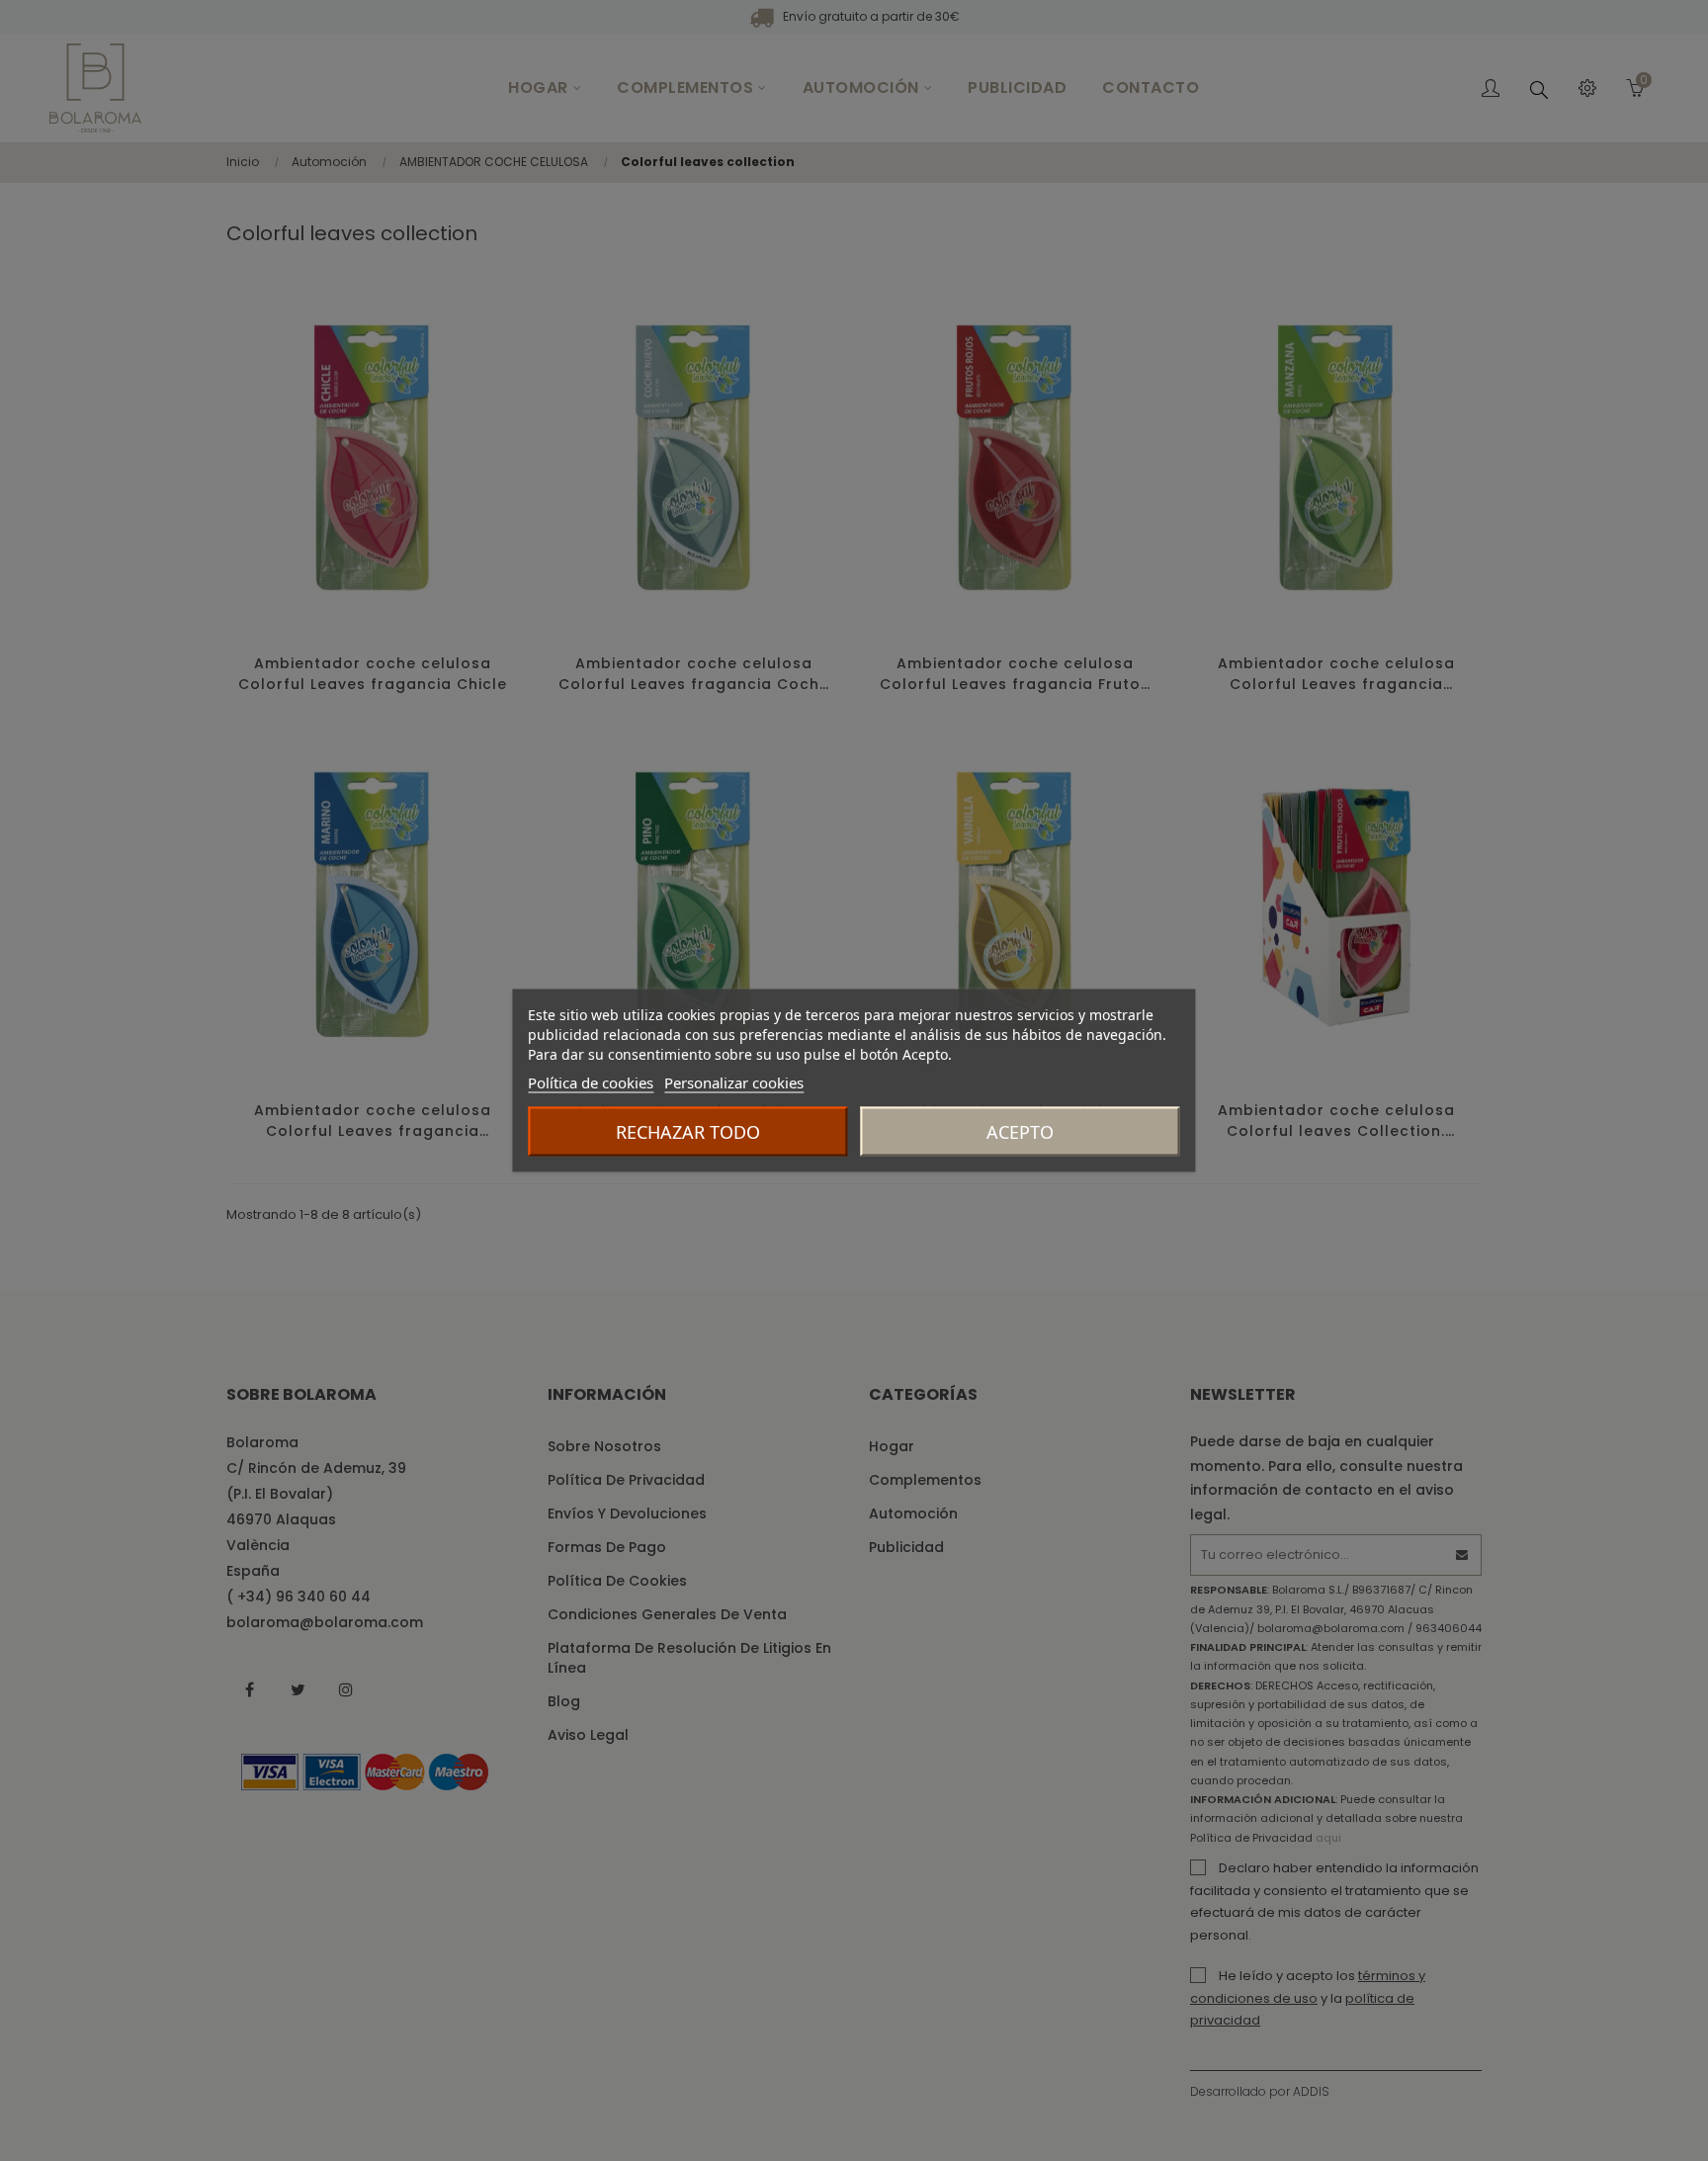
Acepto (1020, 1132)
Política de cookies (591, 1082)
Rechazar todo (688, 1132)
